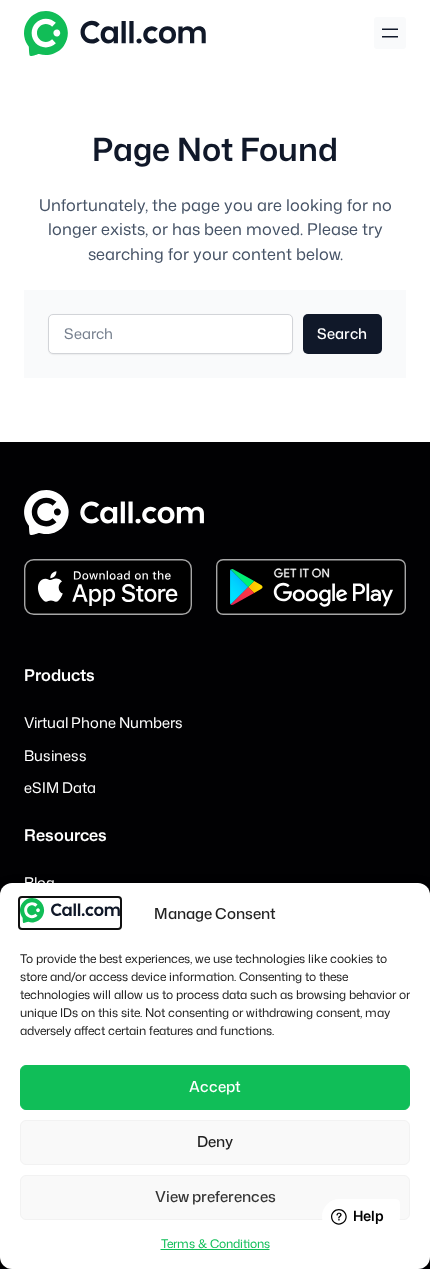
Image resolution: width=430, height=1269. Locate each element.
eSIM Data (60, 787)
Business (55, 755)
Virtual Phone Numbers (103, 722)
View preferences (215, 1196)
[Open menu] (390, 33)
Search (342, 333)
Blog (39, 882)
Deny (215, 1141)
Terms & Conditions (215, 1243)
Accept (215, 1086)
